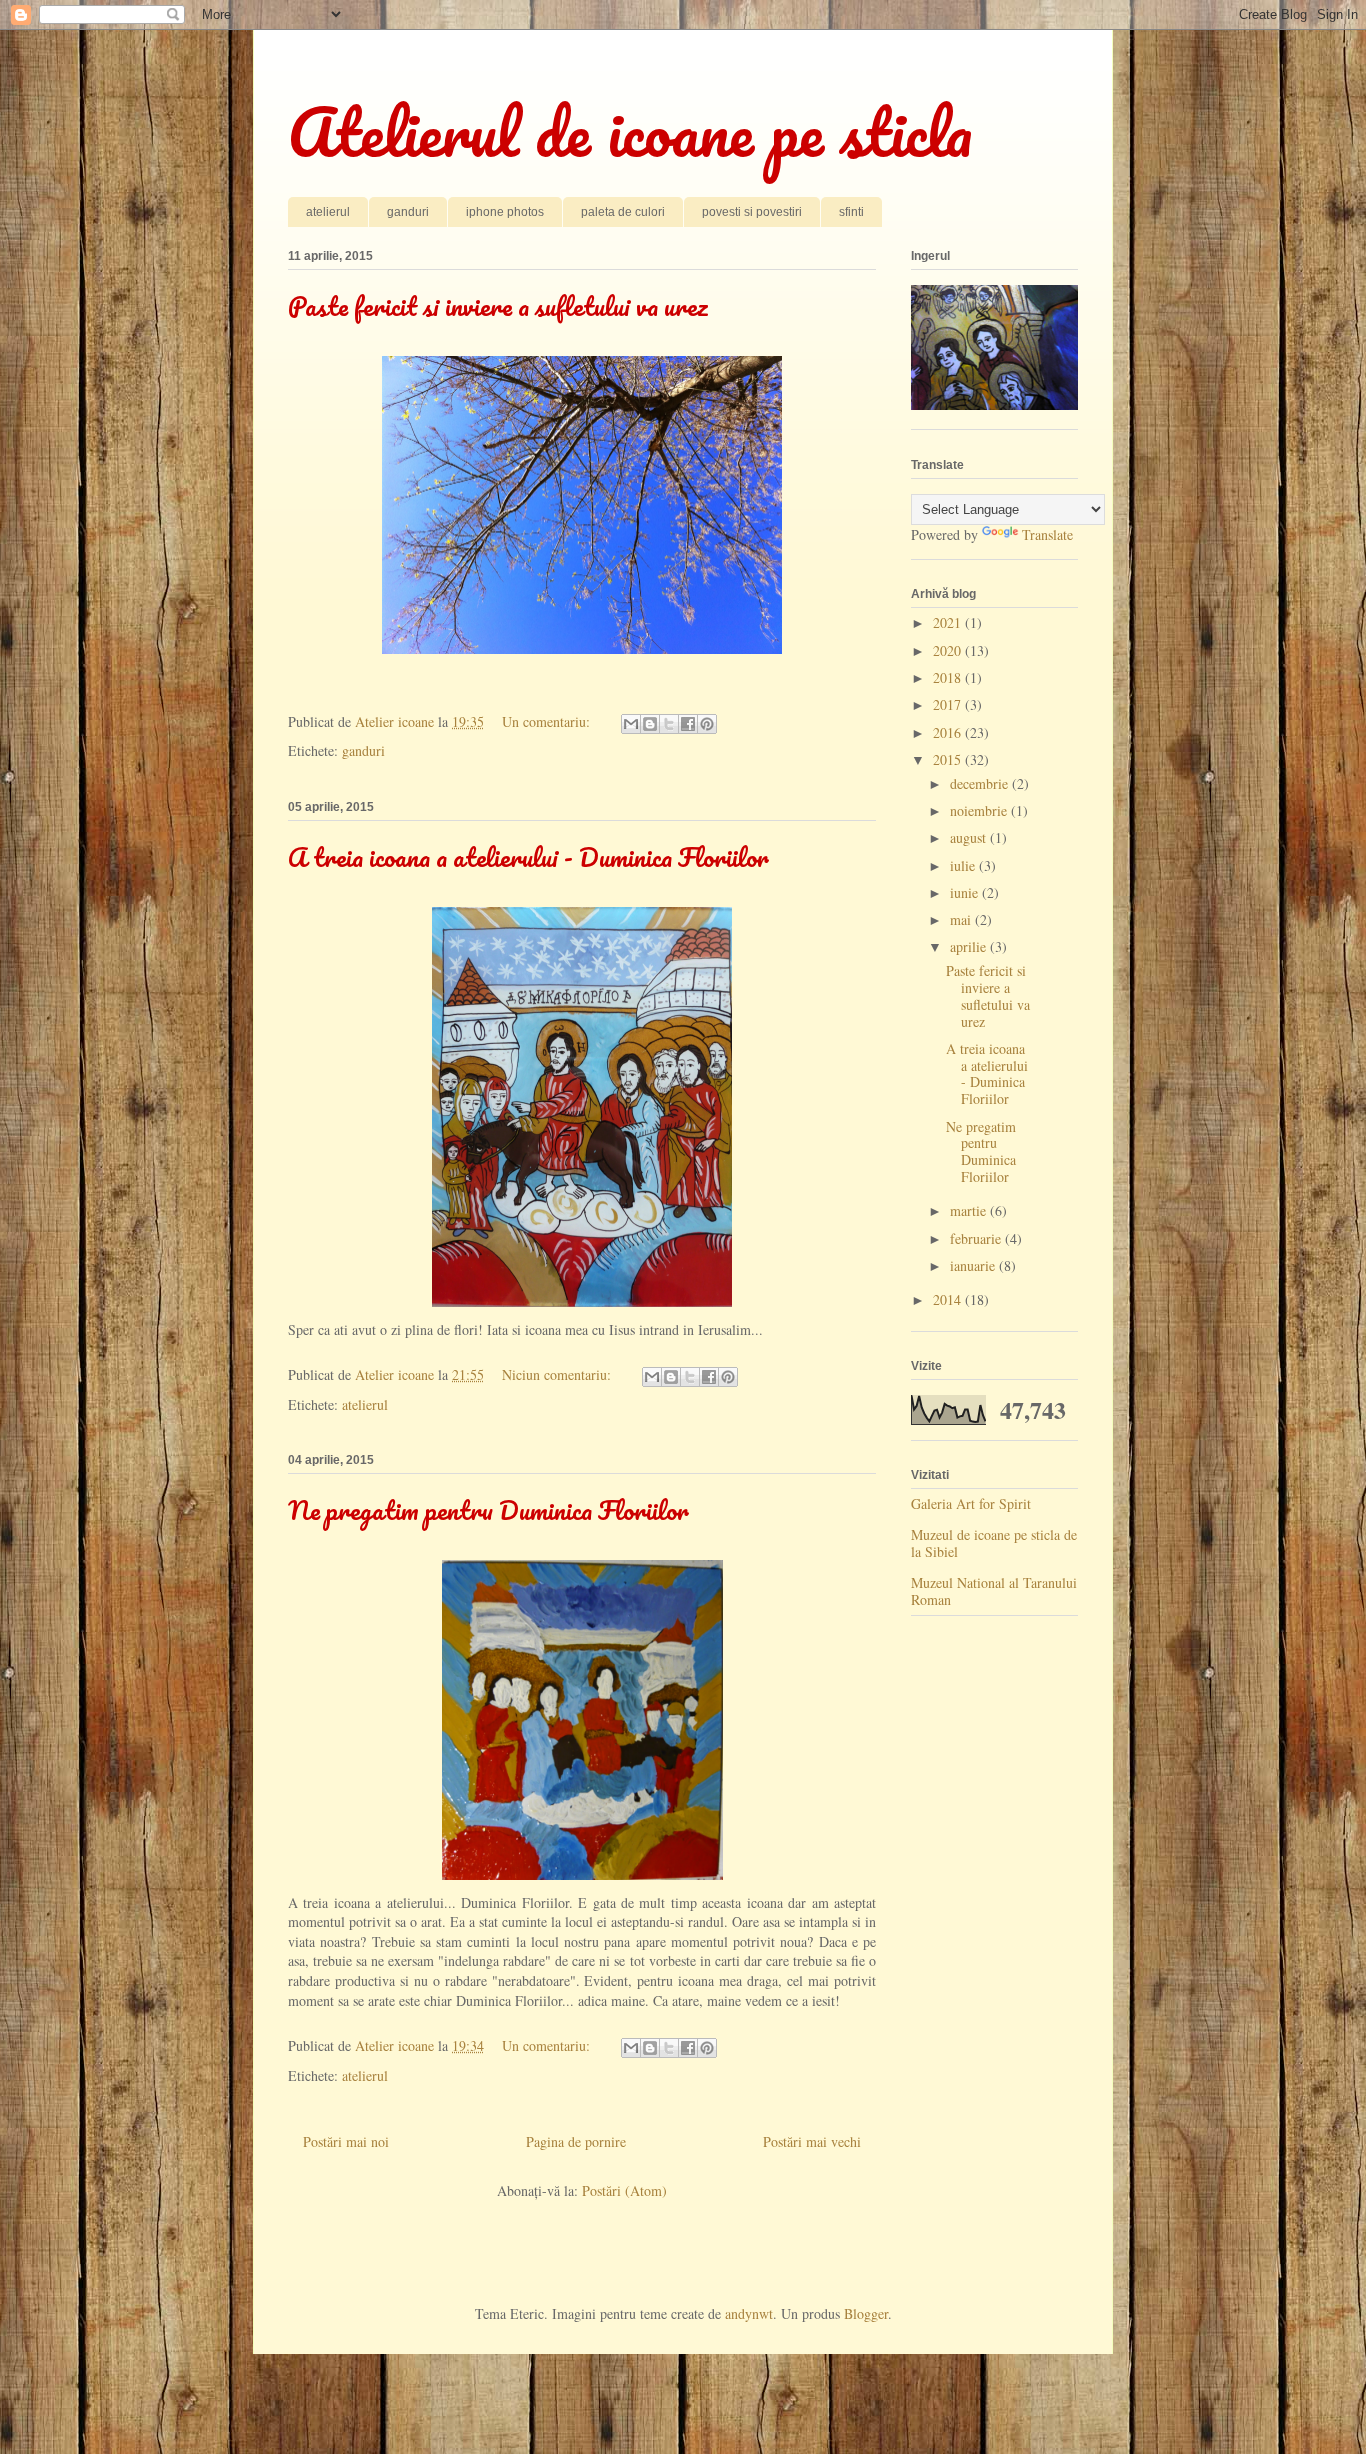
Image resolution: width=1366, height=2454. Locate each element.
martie (970, 1210)
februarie (977, 1238)
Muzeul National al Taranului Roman (994, 1591)
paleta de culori (623, 212)
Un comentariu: (548, 721)
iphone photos (505, 212)
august (970, 837)
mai (962, 919)
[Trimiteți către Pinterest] (707, 724)
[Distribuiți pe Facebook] (688, 724)
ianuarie (974, 1265)
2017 (949, 704)
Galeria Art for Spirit (971, 1503)
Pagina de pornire (576, 2141)
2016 (949, 732)
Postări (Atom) (624, 2190)
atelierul (328, 212)
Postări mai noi (346, 2141)
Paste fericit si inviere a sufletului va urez (498, 306)
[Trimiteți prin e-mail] (631, 724)
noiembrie (980, 810)
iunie (966, 892)
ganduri (408, 212)
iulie (964, 865)
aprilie (970, 946)
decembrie (981, 783)
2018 (949, 677)
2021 (949, 622)
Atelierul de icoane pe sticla (630, 131)
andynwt (749, 2313)
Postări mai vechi (812, 2141)
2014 (949, 1299)
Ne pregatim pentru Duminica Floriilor (488, 1510)
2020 (949, 650)
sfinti (851, 212)
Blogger (866, 2313)
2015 (949, 759)
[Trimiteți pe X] (669, 724)
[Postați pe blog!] (650, 724)
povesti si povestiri (752, 212)
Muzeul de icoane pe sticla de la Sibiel (994, 1543)
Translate (1047, 534)
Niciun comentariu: (558, 1374)
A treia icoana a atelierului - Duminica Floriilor (528, 857)
